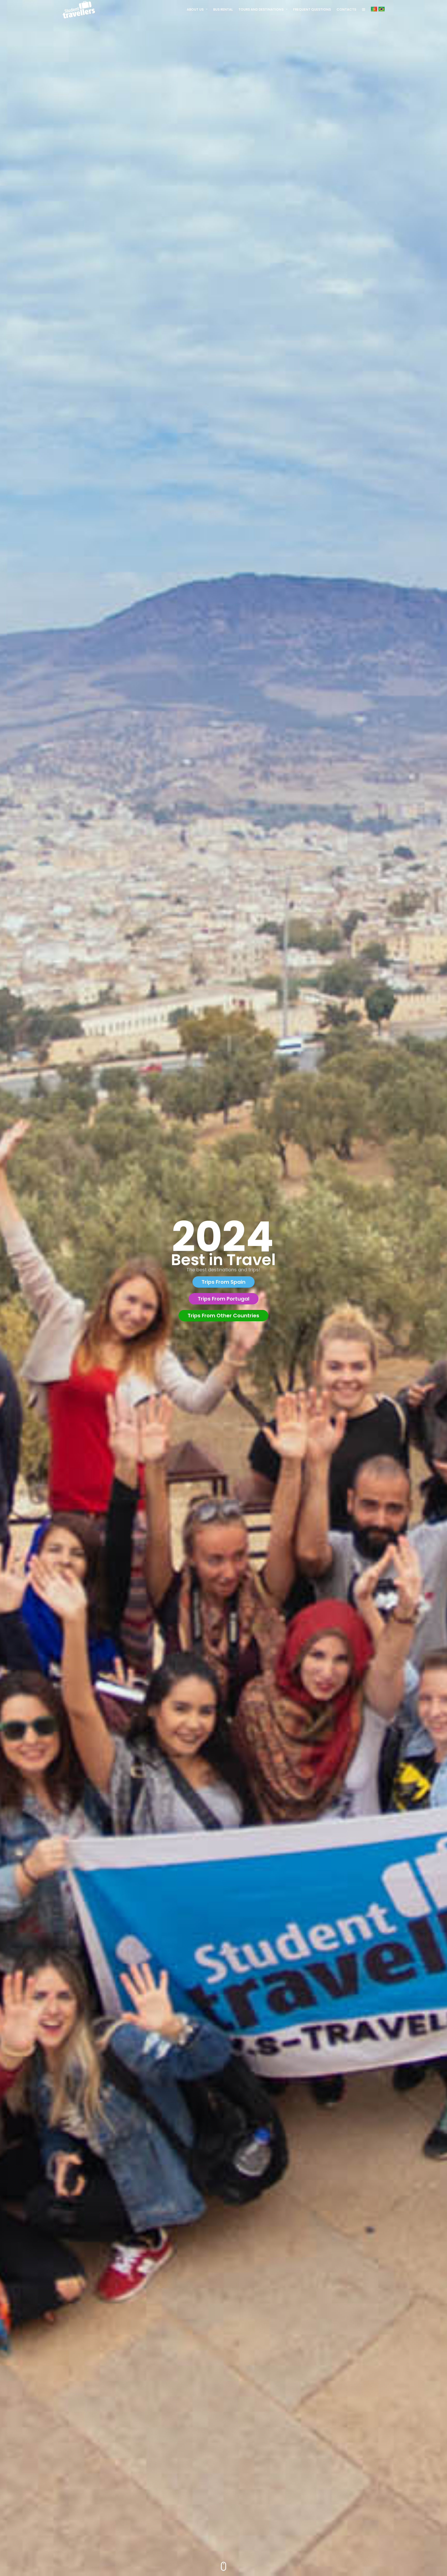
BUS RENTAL (223, 9)
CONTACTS (346, 9)
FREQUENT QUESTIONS (312, 9)
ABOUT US (195, 9)
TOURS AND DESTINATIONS (261, 9)
